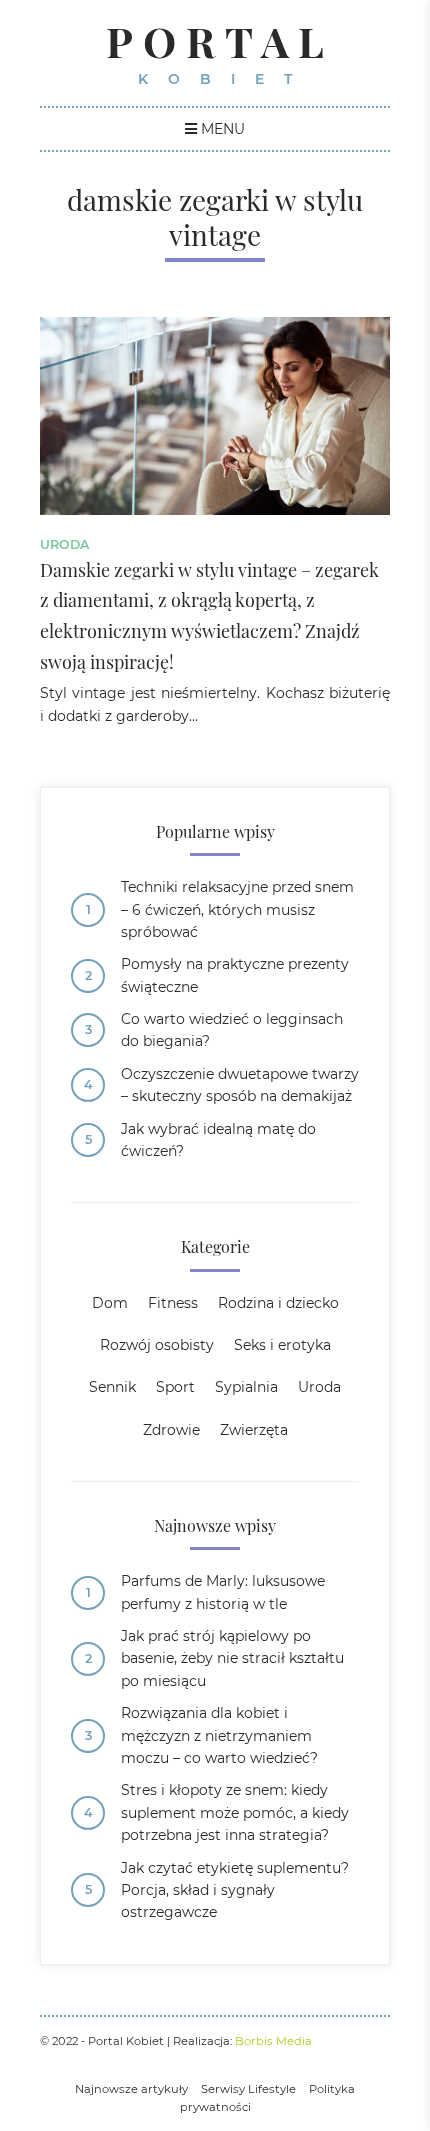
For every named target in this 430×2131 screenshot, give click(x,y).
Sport (175, 1387)
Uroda (64, 544)
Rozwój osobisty (157, 1345)
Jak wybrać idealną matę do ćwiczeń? (218, 1140)
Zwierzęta (254, 1430)
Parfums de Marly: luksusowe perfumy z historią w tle (223, 1592)
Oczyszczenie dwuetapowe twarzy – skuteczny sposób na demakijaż (240, 1085)
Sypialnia (246, 1387)
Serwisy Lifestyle (248, 2089)
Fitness (173, 1303)
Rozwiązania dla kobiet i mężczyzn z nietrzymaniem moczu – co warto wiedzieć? (219, 1735)
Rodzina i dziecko (278, 1303)
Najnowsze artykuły (131, 2089)
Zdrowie (171, 1430)
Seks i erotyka (282, 1345)
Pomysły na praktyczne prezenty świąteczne (235, 975)
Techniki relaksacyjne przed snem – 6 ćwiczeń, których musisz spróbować (237, 909)
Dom (110, 1303)
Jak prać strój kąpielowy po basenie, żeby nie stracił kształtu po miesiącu (232, 1658)
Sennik (112, 1387)
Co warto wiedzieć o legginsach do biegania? (232, 1030)
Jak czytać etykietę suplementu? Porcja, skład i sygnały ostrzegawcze (235, 1890)
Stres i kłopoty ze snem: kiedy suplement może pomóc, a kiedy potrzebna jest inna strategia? (235, 1812)
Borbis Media (273, 2041)
